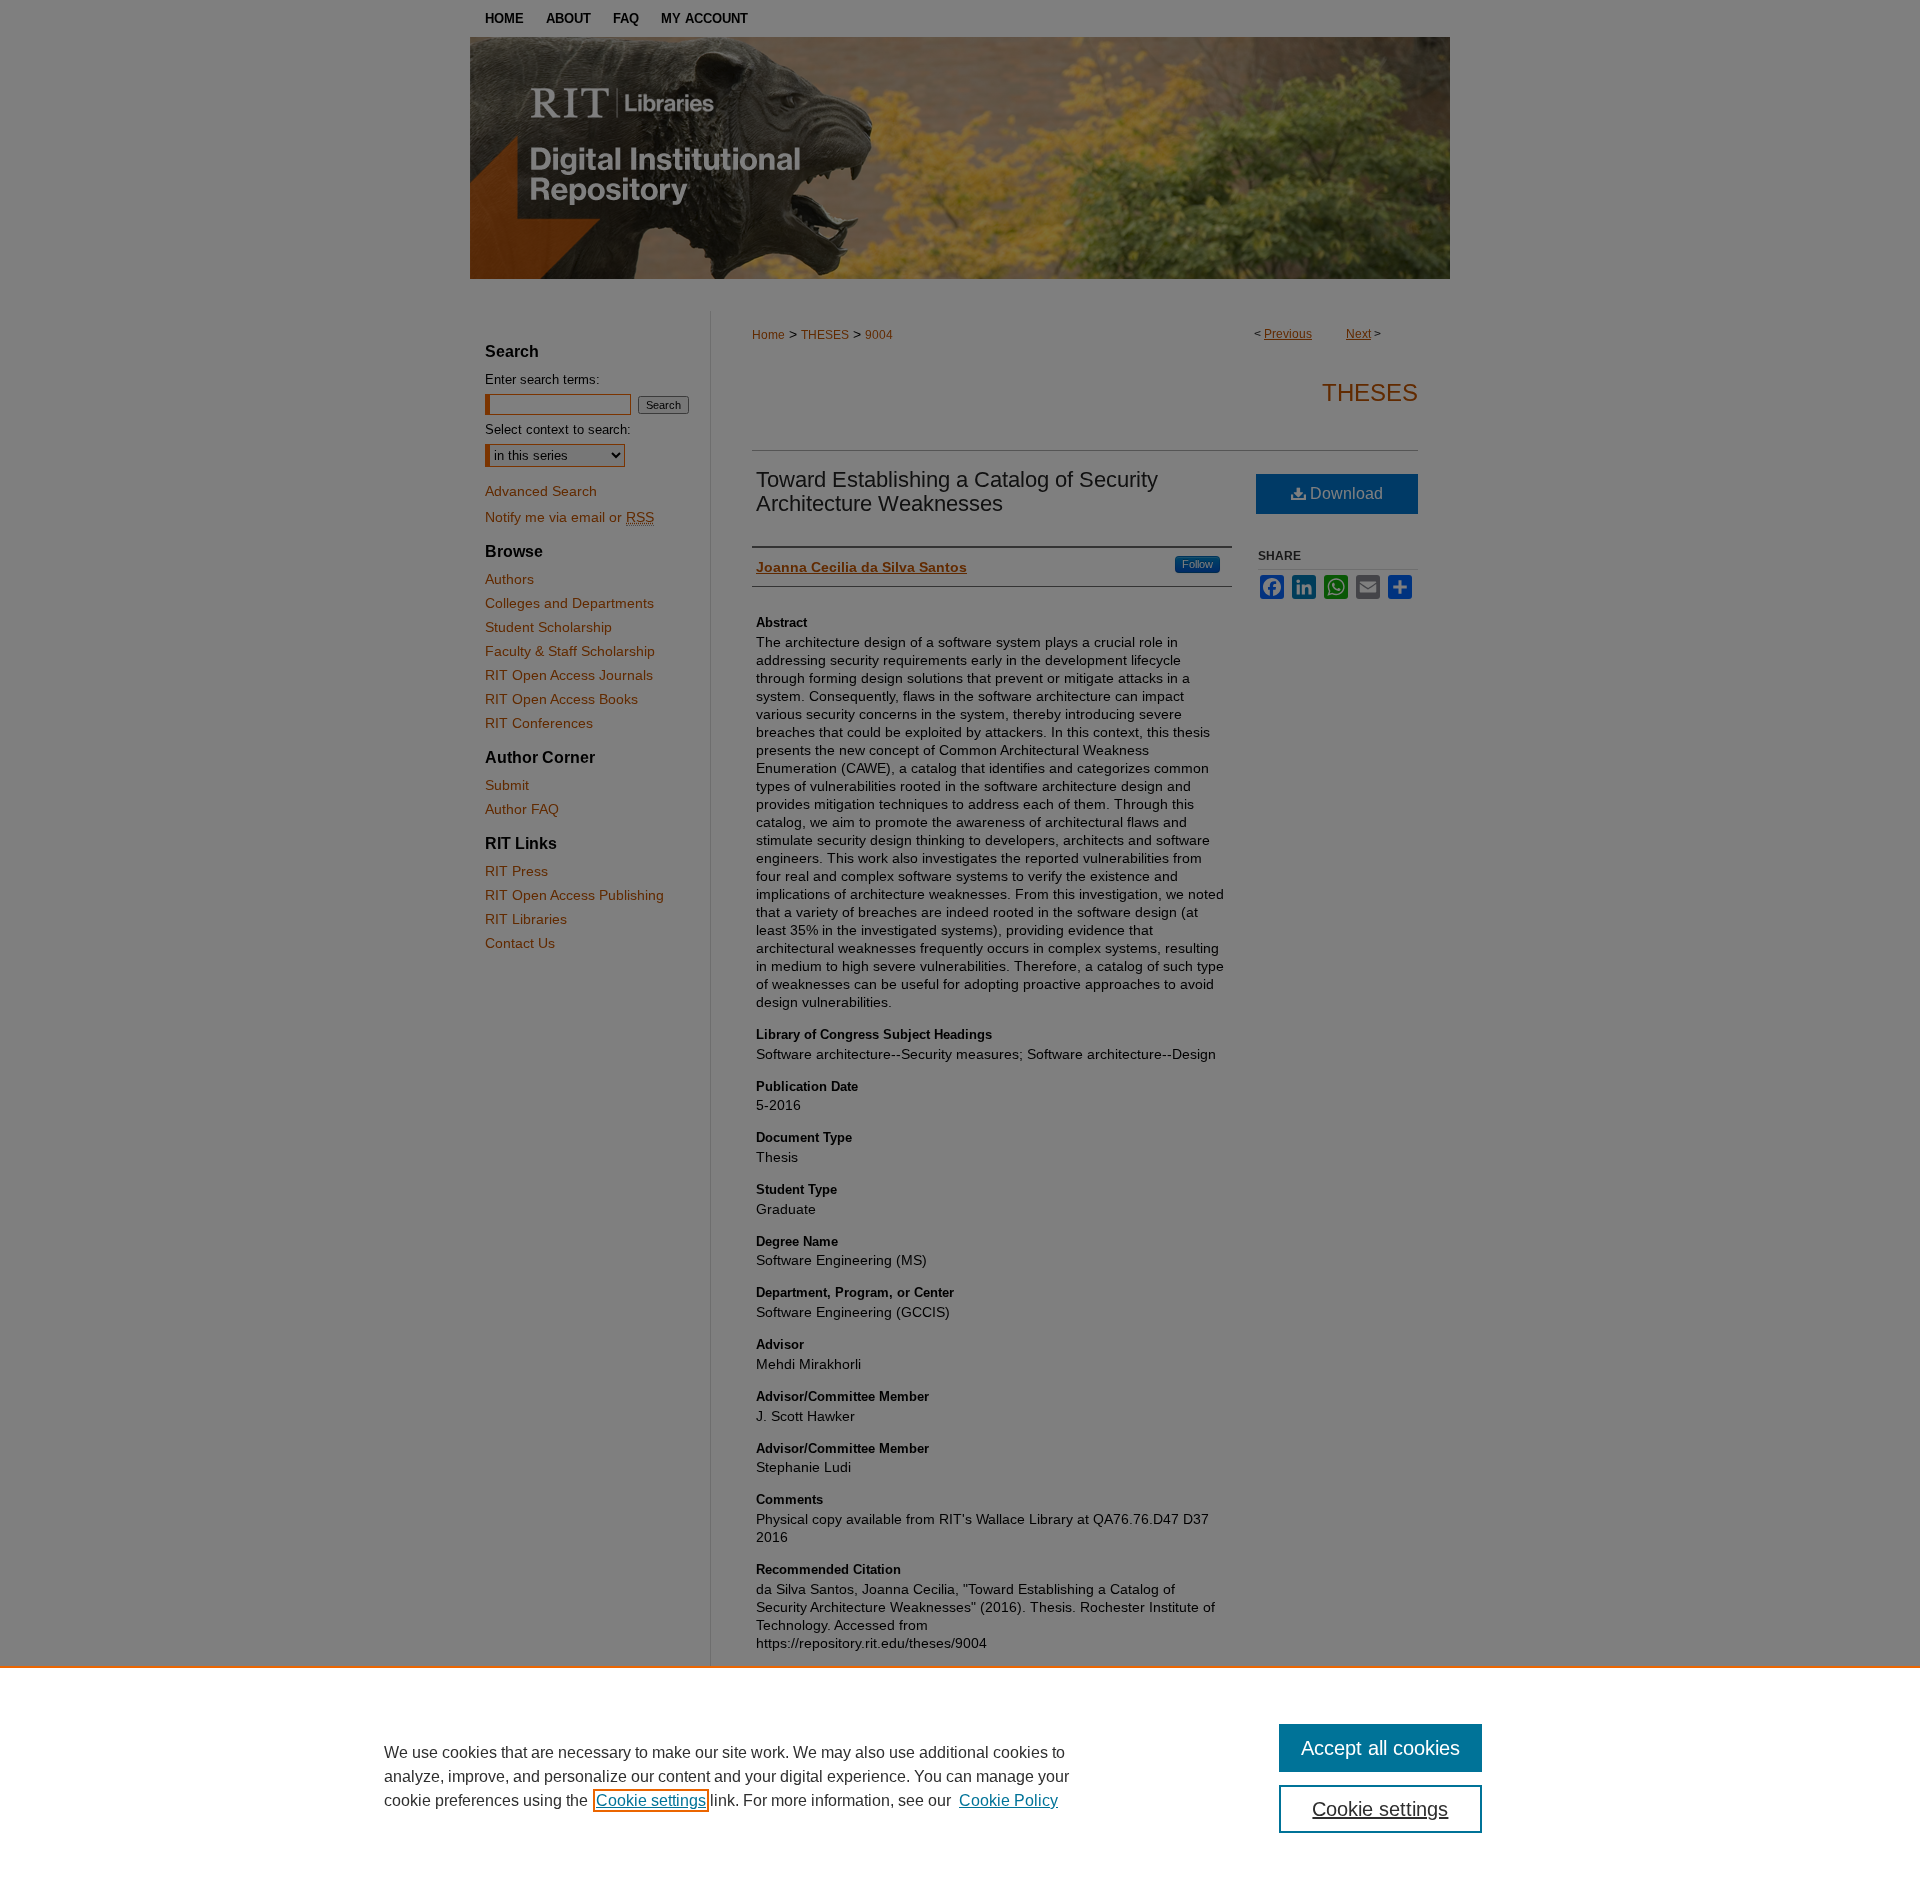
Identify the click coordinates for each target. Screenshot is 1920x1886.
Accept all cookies (1380, 1748)
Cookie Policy (1008, 1800)
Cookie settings (651, 1800)
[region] (960, 1776)
